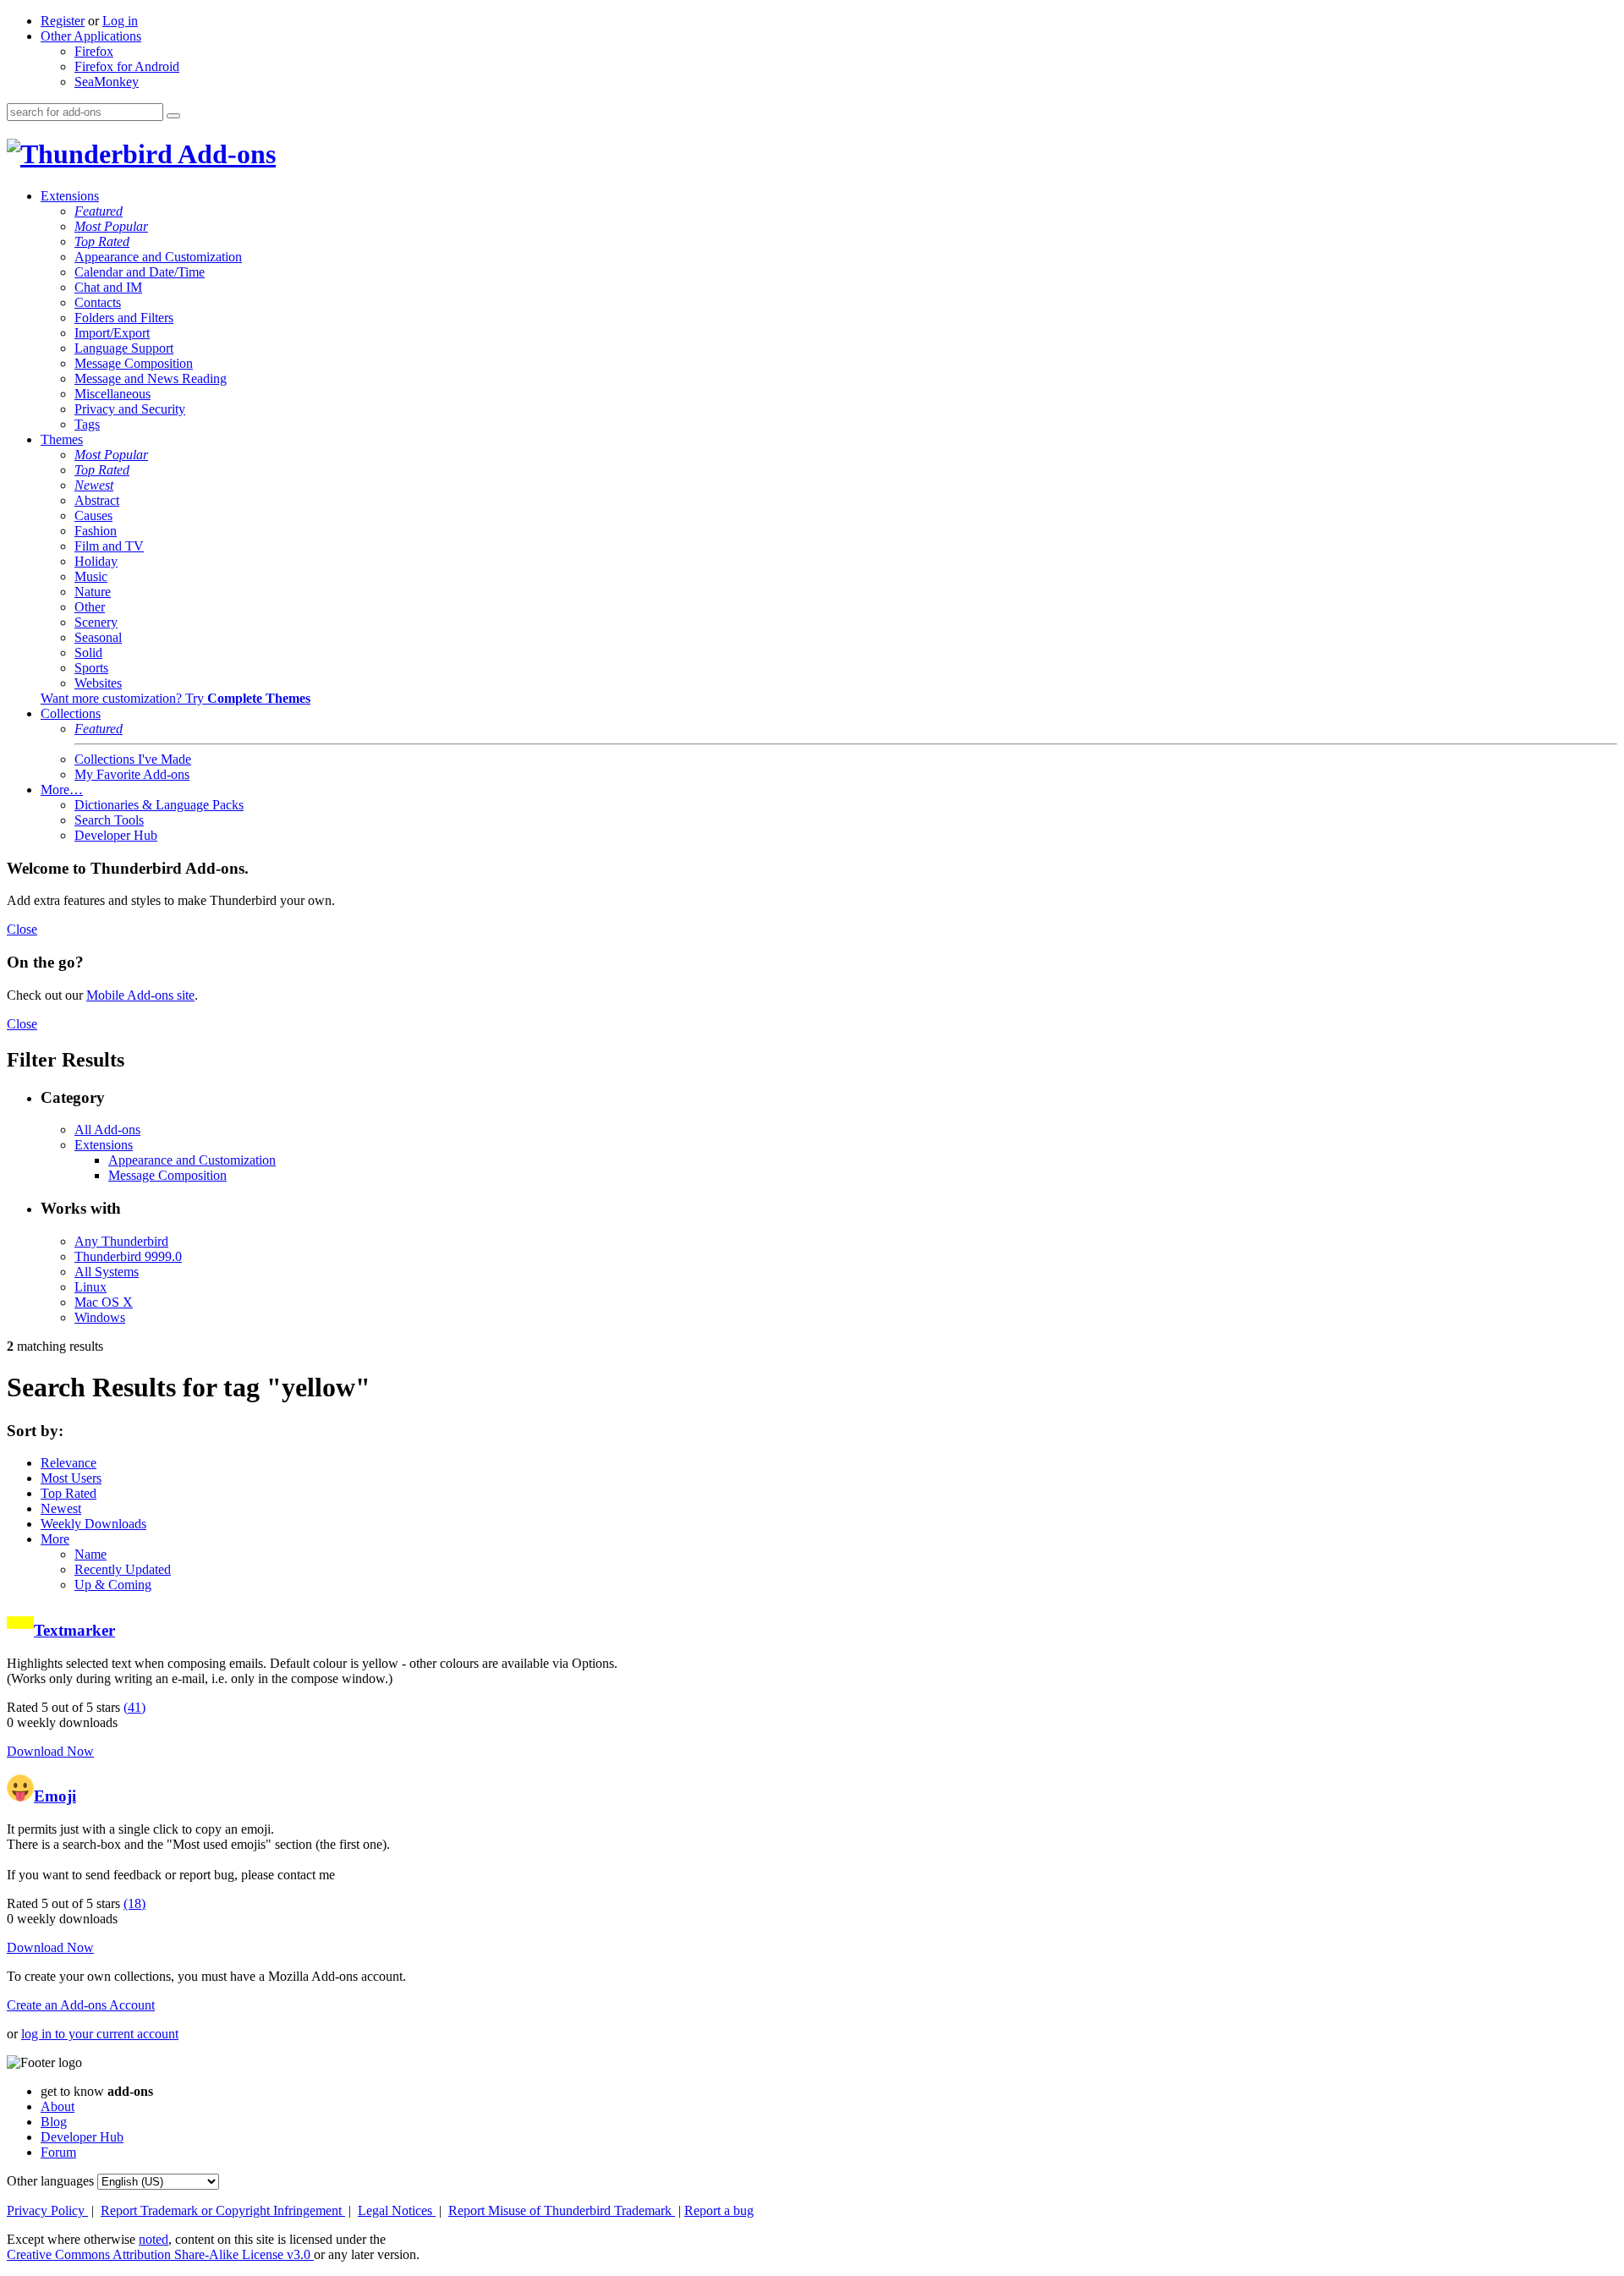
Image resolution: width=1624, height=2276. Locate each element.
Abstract (97, 500)
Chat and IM (108, 287)
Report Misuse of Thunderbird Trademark (562, 2210)
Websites (98, 683)
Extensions (70, 196)
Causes (93, 516)
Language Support (124, 348)
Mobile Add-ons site (140, 995)
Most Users (71, 1478)
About (58, 2106)
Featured (99, 211)
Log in (120, 21)
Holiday (96, 561)
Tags (87, 424)
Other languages (50, 2181)
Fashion (96, 531)
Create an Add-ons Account (81, 2005)
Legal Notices (397, 2210)
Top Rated (102, 241)
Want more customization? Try (176, 698)
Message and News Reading (151, 378)
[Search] (173, 116)
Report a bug (719, 2210)
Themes (62, 439)
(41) (134, 1707)
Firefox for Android (127, 66)
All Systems (107, 1272)
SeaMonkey (107, 82)
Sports (91, 668)
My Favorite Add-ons (132, 774)
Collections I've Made (133, 759)
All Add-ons (107, 1130)
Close (22, 929)
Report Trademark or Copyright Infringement (223, 2210)
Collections (71, 713)
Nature (93, 592)
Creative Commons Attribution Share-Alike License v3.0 (160, 2254)
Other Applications (91, 36)
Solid (88, 653)
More (55, 1539)
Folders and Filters (124, 318)
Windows (100, 1317)
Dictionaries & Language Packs (159, 805)
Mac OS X (104, 1302)
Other (90, 607)
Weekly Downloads (93, 1524)
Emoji (55, 1796)
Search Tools (109, 820)
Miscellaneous (112, 394)
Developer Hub (116, 835)
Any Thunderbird (121, 1241)
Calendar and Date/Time (140, 272)
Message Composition (134, 363)
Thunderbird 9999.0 (128, 1256)
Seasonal (98, 637)
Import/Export (112, 333)
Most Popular (111, 226)
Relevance (69, 1463)
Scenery (96, 622)
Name (91, 1554)
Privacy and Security (130, 409)
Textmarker (74, 1630)
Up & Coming (113, 1585)
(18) (134, 1903)
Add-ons (224, 154)
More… (62, 790)
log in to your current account (100, 2034)
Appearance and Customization (158, 257)
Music (91, 576)
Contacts (98, 302)
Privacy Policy (47, 2210)
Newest (94, 485)
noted (154, 2239)
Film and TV (109, 546)
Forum (58, 2152)
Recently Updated (123, 1569)
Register (63, 21)
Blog (54, 2122)
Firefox (94, 51)
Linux (91, 1287)
